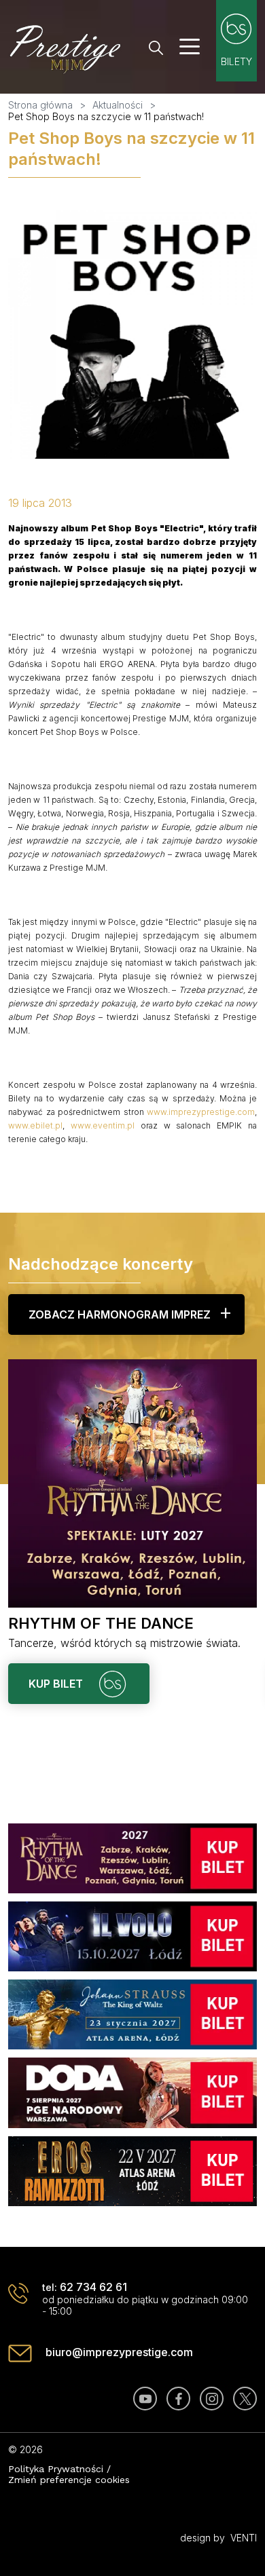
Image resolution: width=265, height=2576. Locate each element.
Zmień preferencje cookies (69, 2480)
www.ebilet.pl (35, 1125)
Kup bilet (57, 1684)
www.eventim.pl (103, 1125)
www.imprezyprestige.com (201, 1112)
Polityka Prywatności (56, 2469)
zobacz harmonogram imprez (120, 1314)
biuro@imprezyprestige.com (119, 2352)
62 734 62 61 (93, 2287)
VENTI (244, 2538)
